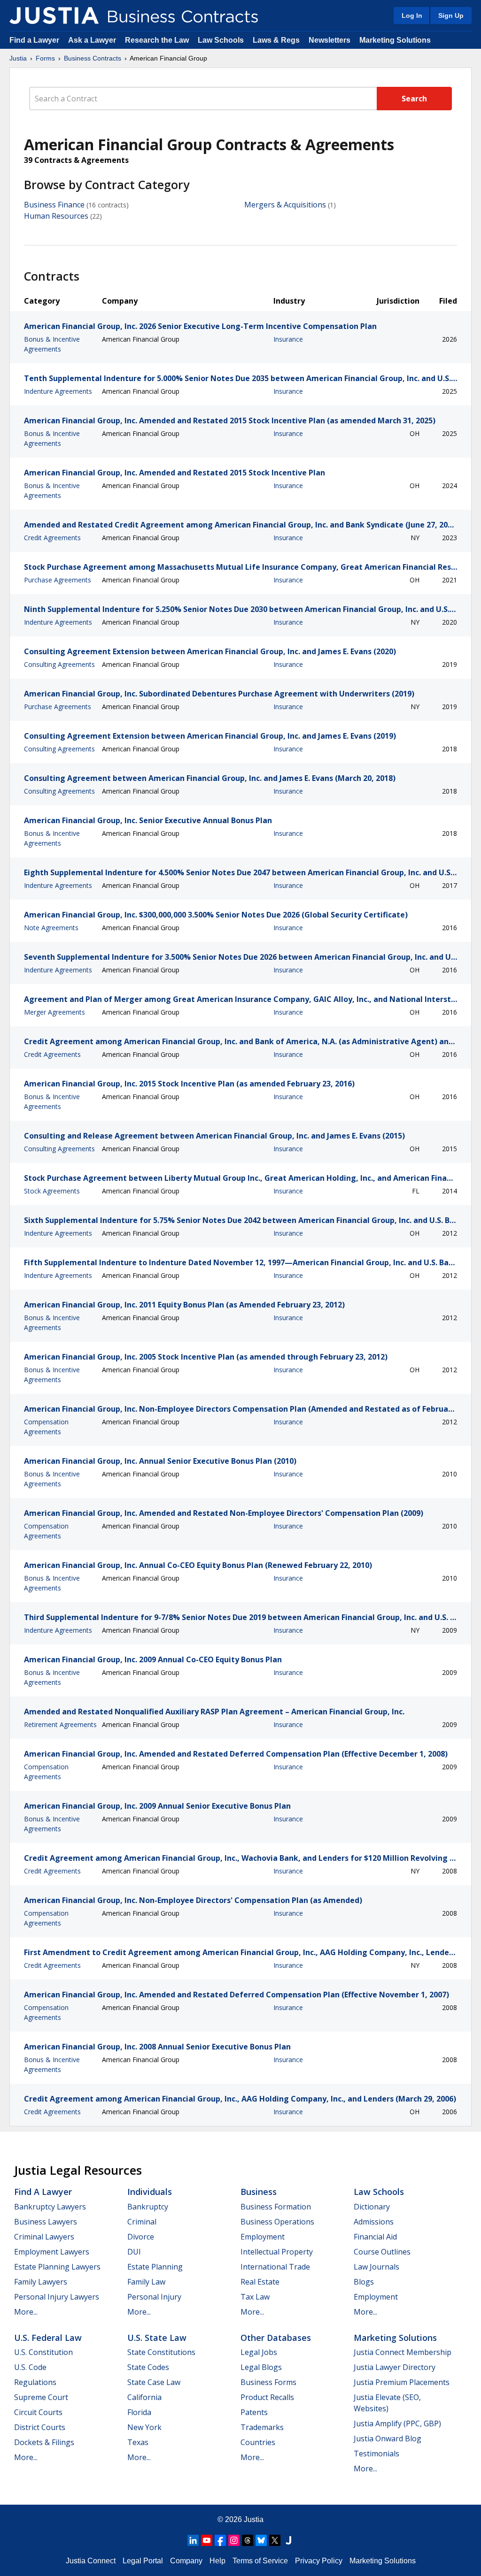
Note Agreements (51, 928)
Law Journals (376, 2267)
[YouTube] (207, 2540)
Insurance (288, 339)
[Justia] (54, 15)
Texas (138, 2442)
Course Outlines (382, 2252)
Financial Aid (375, 2237)
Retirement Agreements (60, 1724)
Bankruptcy (148, 2207)
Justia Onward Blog (388, 2438)
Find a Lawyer (34, 40)
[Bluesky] (261, 2540)
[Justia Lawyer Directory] (288, 2540)
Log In (412, 15)
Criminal (142, 2222)
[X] (275, 2540)
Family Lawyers (41, 2282)
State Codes (148, 2367)
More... (26, 2312)
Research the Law (157, 40)
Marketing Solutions (395, 40)
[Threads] (248, 2540)
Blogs (364, 2282)
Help (217, 2561)
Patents (254, 2412)
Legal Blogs (261, 2367)
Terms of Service (260, 2561)
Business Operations (277, 2222)
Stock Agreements (52, 1191)
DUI (134, 2252)
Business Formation (276, 2207)
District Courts (40, 2427)
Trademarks (262, 2427)
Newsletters (330, 40)
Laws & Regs (276, 40)
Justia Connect (91, 2561)
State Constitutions (161, 2352)
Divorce (141, 2237)
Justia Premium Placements (402, 2382)
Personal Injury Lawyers (57, 2297)
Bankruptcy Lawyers (50, 2207)
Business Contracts (93, 58)
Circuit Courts (38, 2412)
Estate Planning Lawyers (57, 2267)
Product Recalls (267, 2397)
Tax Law (255, 2297)
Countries (258, 2442)
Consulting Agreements (59, 664)
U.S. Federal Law (48, 2338)
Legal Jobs (259, 2352)
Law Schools (221, 40)
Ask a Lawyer (93, 40)
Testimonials (376, 2454)
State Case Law (154, 2382)
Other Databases (276, 2338)
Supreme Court (41, 2397)
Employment (263, 2237)
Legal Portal (143, 2561)
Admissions (374, 2222)
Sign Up (451, 15)
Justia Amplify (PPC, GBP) (397, 2423)
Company (186, 2561)
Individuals (150, 2192)
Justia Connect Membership (403, 2352)
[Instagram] (234, 2540)
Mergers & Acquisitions (285, 205)
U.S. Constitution (43, 2352)
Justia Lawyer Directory (395, 2367)
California (144, 2397)
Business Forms (268, 2382)
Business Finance (54, 205)
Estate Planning (155, 2267)
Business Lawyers (46, 2222)
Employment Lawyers (52, 2252)
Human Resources (56, 216)
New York (144, 2427)
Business (259, 2192)
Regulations (35, 2382)
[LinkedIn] (193, 2540)
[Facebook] (220, 2540)
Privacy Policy (319, 2561)
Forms (45, 58)
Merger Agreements (54, 1012)
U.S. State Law (157, 2338)
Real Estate (260, 2282)
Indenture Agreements (58, 391)
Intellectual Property (277, 2252)
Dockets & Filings (44, 2442)
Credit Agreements (52, 538)
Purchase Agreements (58, 580)
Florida (139, 2412)
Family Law (146, 2282)
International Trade (275, 2267)
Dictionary (372, 2207)
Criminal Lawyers (44, 2237)
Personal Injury (154, 2297)
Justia (18, 58)
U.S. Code (30, 2367)
